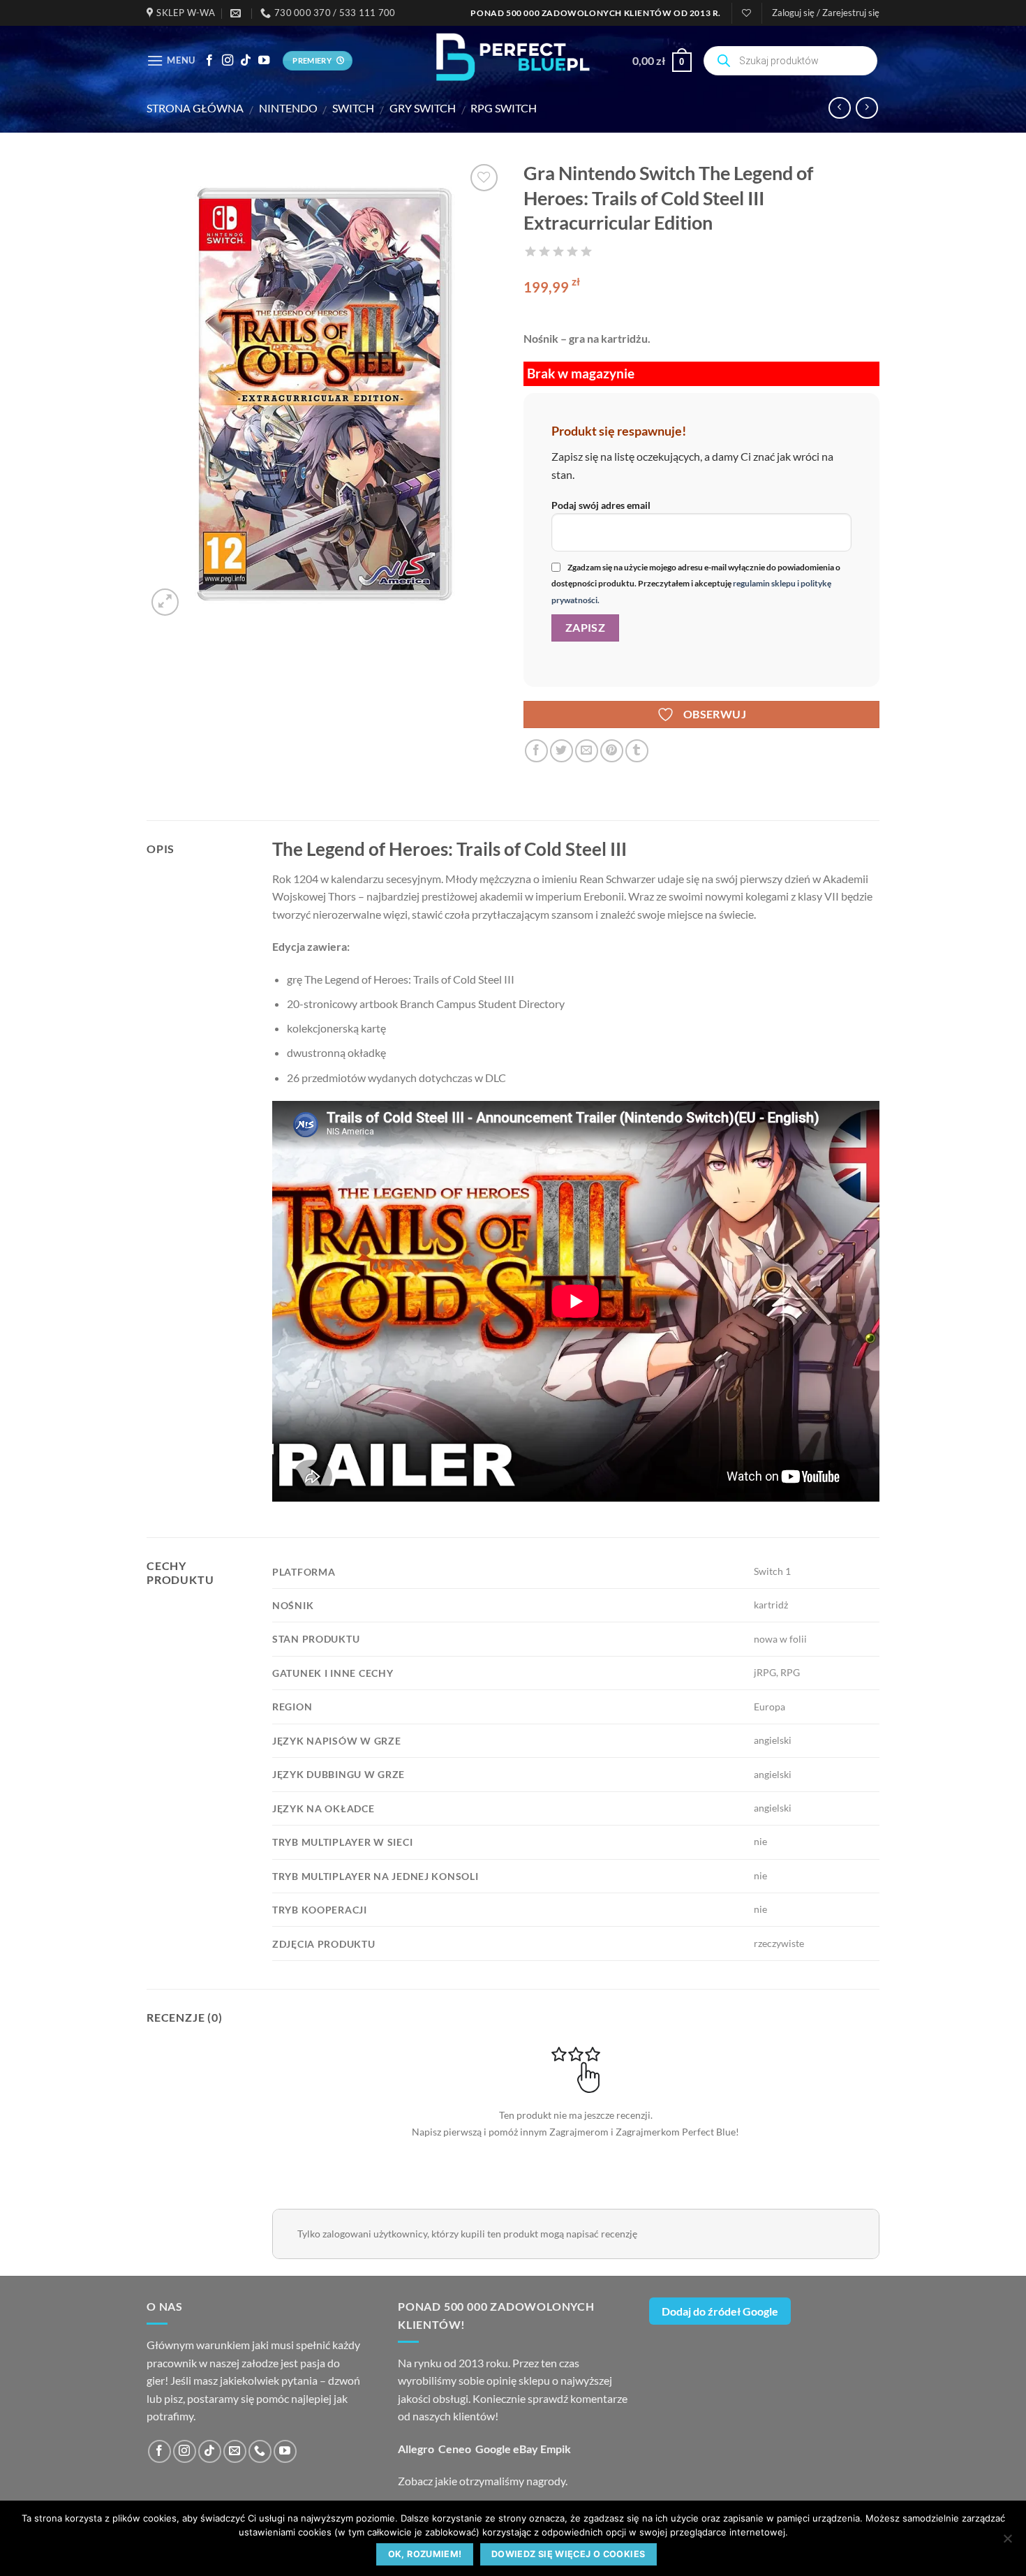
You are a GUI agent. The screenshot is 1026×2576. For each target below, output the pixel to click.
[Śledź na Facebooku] (209, 61)
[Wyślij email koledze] (587, 751)
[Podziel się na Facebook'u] (536, 751)
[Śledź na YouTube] (264, 61)
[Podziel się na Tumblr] (637, 751)
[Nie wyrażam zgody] (1007, 2542)
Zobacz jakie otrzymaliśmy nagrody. (483, 2481)
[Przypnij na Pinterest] (612, 751)
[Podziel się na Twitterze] (562, 751)
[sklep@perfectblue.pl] (237, 13)
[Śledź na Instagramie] (228, 61)
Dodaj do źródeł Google (720, 2311)
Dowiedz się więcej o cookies (568, 2554)
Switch (353, 108)
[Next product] (839, 108)
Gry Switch (423, 108)
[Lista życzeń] (746, 13)
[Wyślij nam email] (235, 2451)
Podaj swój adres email (601, 505)
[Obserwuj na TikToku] (246, 61)
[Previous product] (867, 108)
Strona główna (195, 108)
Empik (556, 2449)
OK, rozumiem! (425, 2554)
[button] (826, 13)
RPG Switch (504, 108)
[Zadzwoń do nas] (260, 2451)
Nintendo (288, 108)
